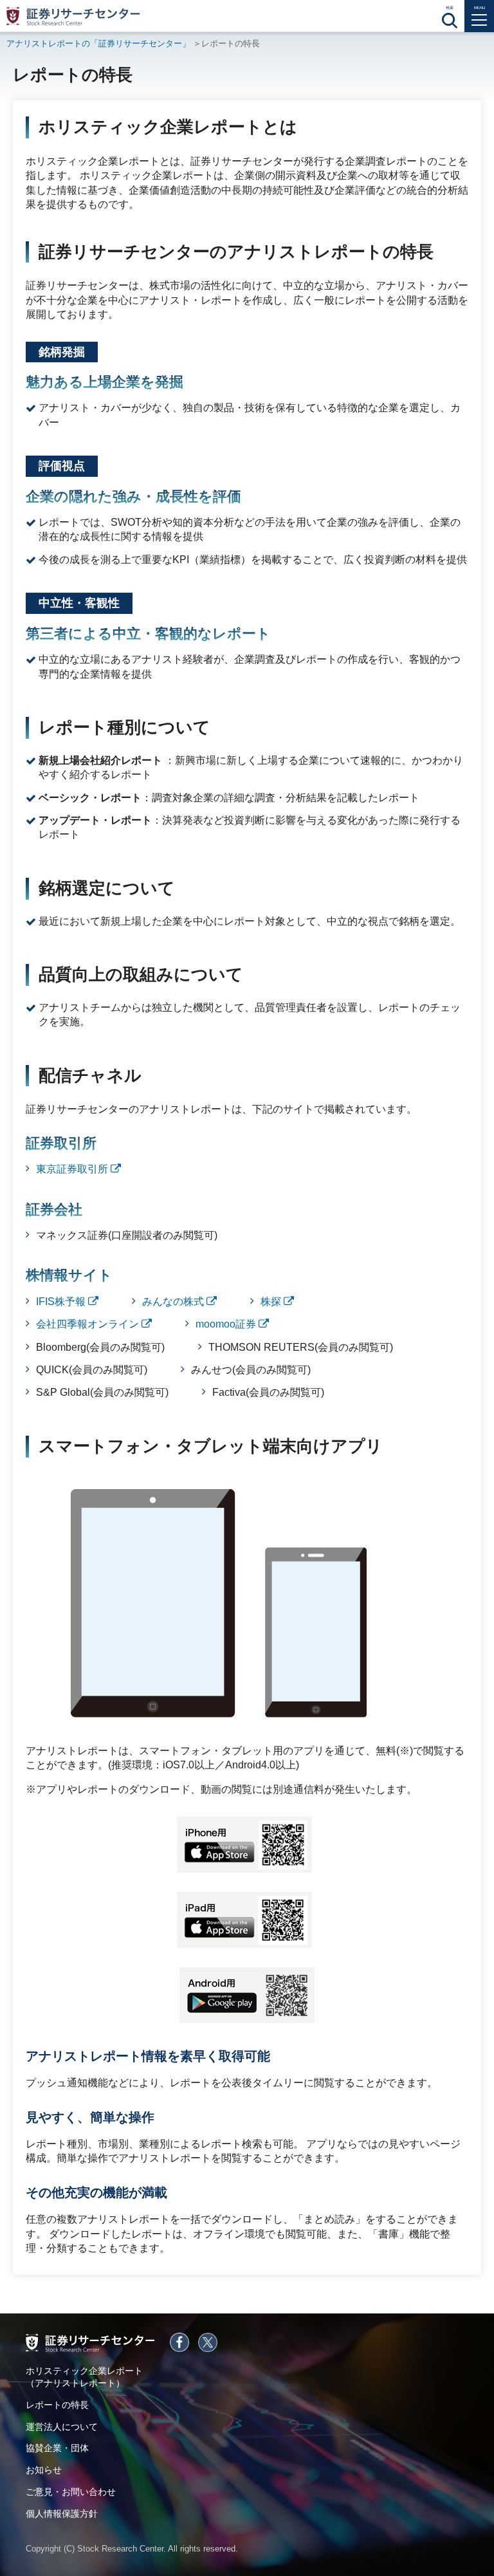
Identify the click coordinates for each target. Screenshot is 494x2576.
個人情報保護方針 (62, 2514)
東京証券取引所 (73, 1169)
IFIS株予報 (62, 1302)
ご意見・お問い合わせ (71, 2492)
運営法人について (62, 2427)
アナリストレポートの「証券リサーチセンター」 (98, 43)
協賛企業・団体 (57, 2448)
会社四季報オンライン (89, 1324)
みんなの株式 (174, 1302)
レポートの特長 (57, 2405)
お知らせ (44, 2470)
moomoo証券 (227, 1324)
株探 (272, 1302)
